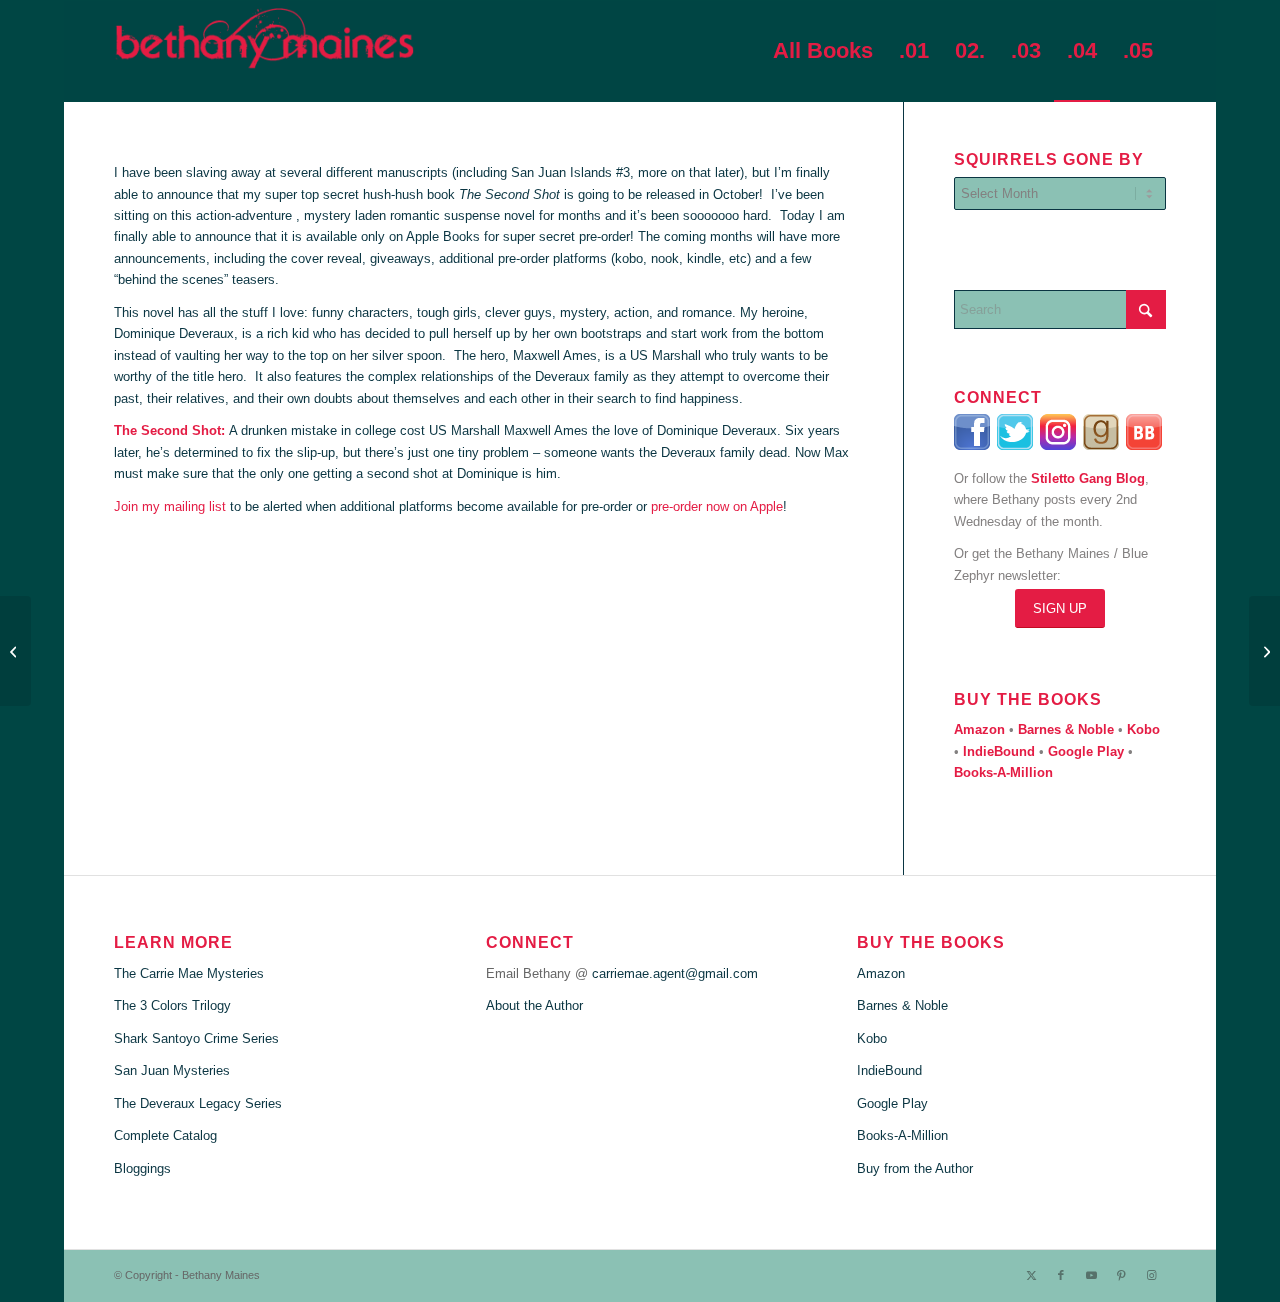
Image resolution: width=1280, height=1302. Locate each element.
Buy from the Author (915, 1168)
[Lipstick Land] (15, 651)
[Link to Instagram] (1151, 1275)
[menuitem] (823, 51)
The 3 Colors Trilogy (172, 1005)
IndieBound (889, 1070)
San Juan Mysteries (172, 1070)
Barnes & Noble (902, 1005)
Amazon (881, 973)
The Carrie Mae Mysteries (189, 973)
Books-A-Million (902, 1135)
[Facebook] (973, 445)
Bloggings (142, 1168)
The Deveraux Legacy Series (198, 1103)
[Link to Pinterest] (1121, 1275)
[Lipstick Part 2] (1264, 651)
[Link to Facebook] (1061, 1275)
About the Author (534, 1005)
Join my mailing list (170, 506)
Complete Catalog (165, 1135)
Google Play (892, 1103)
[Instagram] (1061, 445)
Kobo (872, 1038)
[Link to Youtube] (1091, 1275)
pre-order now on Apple (717, 506)
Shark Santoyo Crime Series (196, 1038)
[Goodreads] (1102, 445)
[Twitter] (1016, 445)
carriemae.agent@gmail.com (675, 973)
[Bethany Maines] (264, 51)
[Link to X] (1031, 1275)
